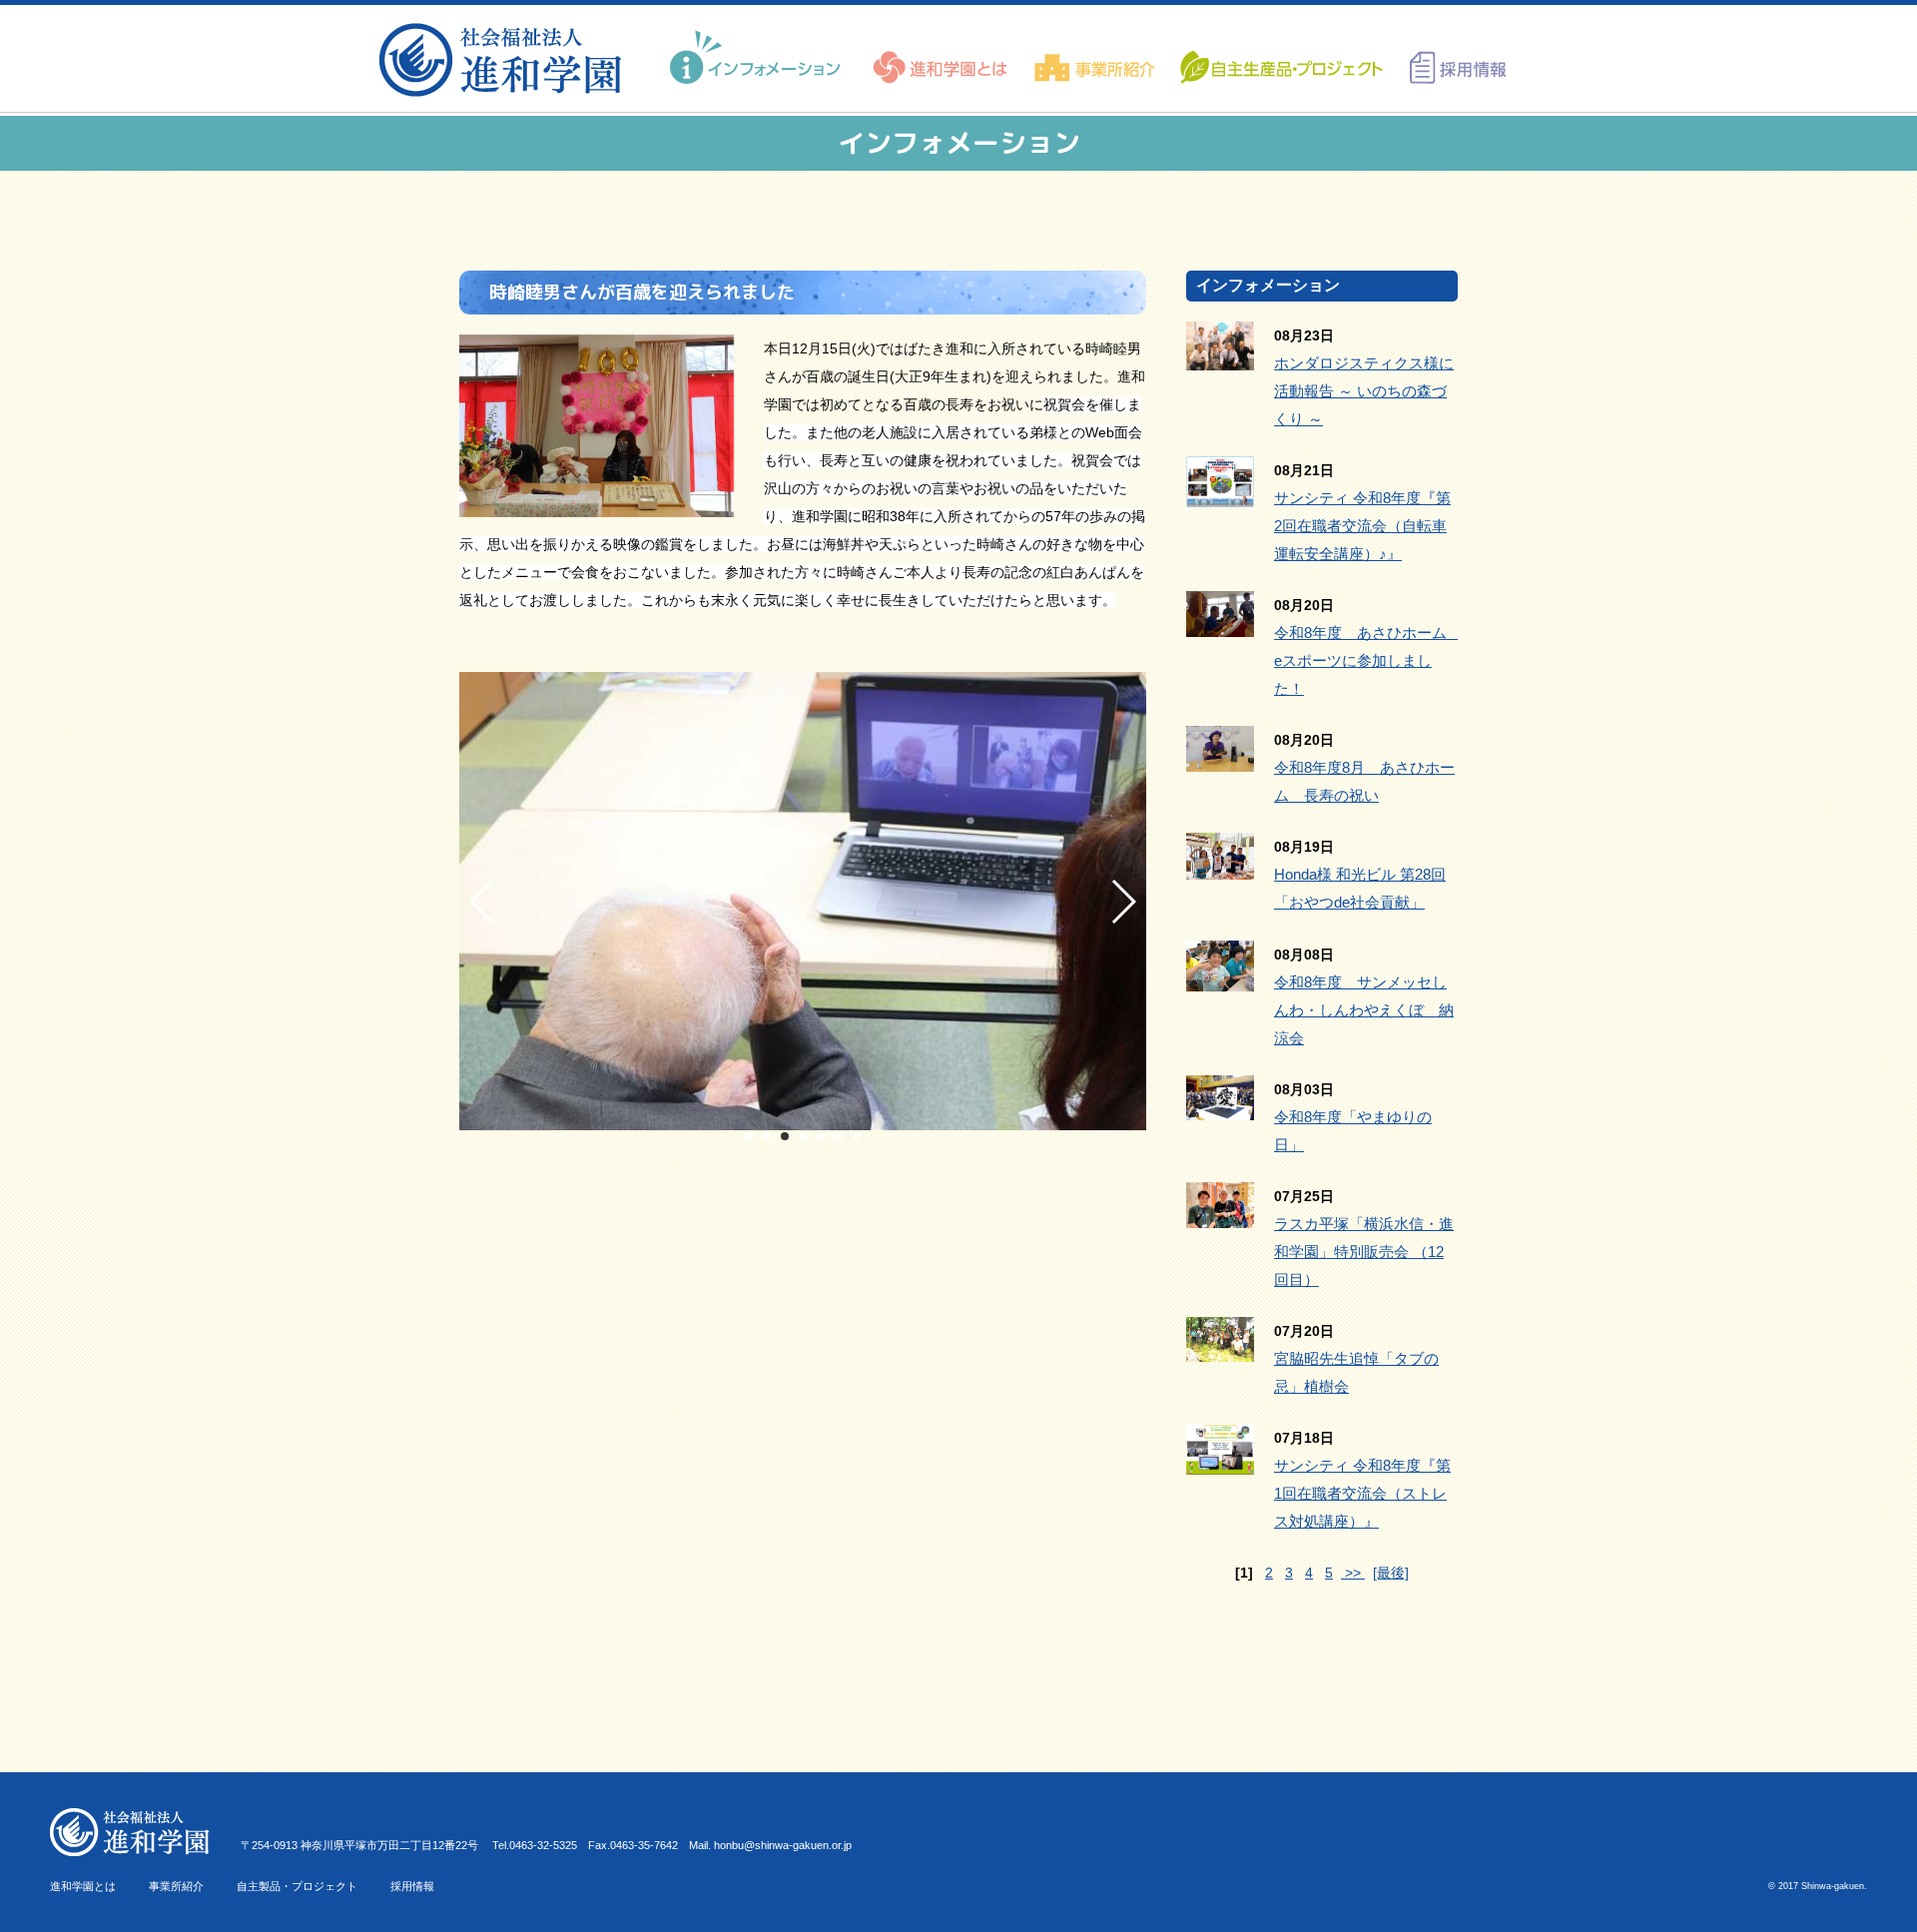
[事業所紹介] (1095, 58)
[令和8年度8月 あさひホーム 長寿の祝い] (1220, 758)
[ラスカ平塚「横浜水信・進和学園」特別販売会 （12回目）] (1220, 1214)
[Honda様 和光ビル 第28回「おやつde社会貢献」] (1220, 866)
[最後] (1391, 1573)
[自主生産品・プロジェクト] (1280, 58)
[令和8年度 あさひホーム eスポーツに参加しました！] (1220, 623)
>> (1353, 1573)
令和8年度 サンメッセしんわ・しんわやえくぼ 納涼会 (1364, 1010)
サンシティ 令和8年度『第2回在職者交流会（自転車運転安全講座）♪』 (1362, 526)
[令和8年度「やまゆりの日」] (1220, 1106)
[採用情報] (1451, 58)
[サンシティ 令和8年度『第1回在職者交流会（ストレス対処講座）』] (1220, 1461)
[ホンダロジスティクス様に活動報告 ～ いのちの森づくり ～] (1220, 356)
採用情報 (412, 1886)
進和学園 (507, 60)
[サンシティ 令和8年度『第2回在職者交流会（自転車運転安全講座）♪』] (1220, 493)
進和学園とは (83, 1886)
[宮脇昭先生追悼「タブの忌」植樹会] (1220, 1348)
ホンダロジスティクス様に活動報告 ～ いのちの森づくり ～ (1364, 391)
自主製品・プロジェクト (297, 1886)
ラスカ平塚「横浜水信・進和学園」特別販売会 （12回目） (1364, 1252)
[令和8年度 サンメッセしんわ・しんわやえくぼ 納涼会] (1220, 977)
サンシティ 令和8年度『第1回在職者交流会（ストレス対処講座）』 (1362, 1493)
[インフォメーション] (758, 58)
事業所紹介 (176, 1886)
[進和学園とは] (941, 58)
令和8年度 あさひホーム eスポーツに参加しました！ (1368, 660)
